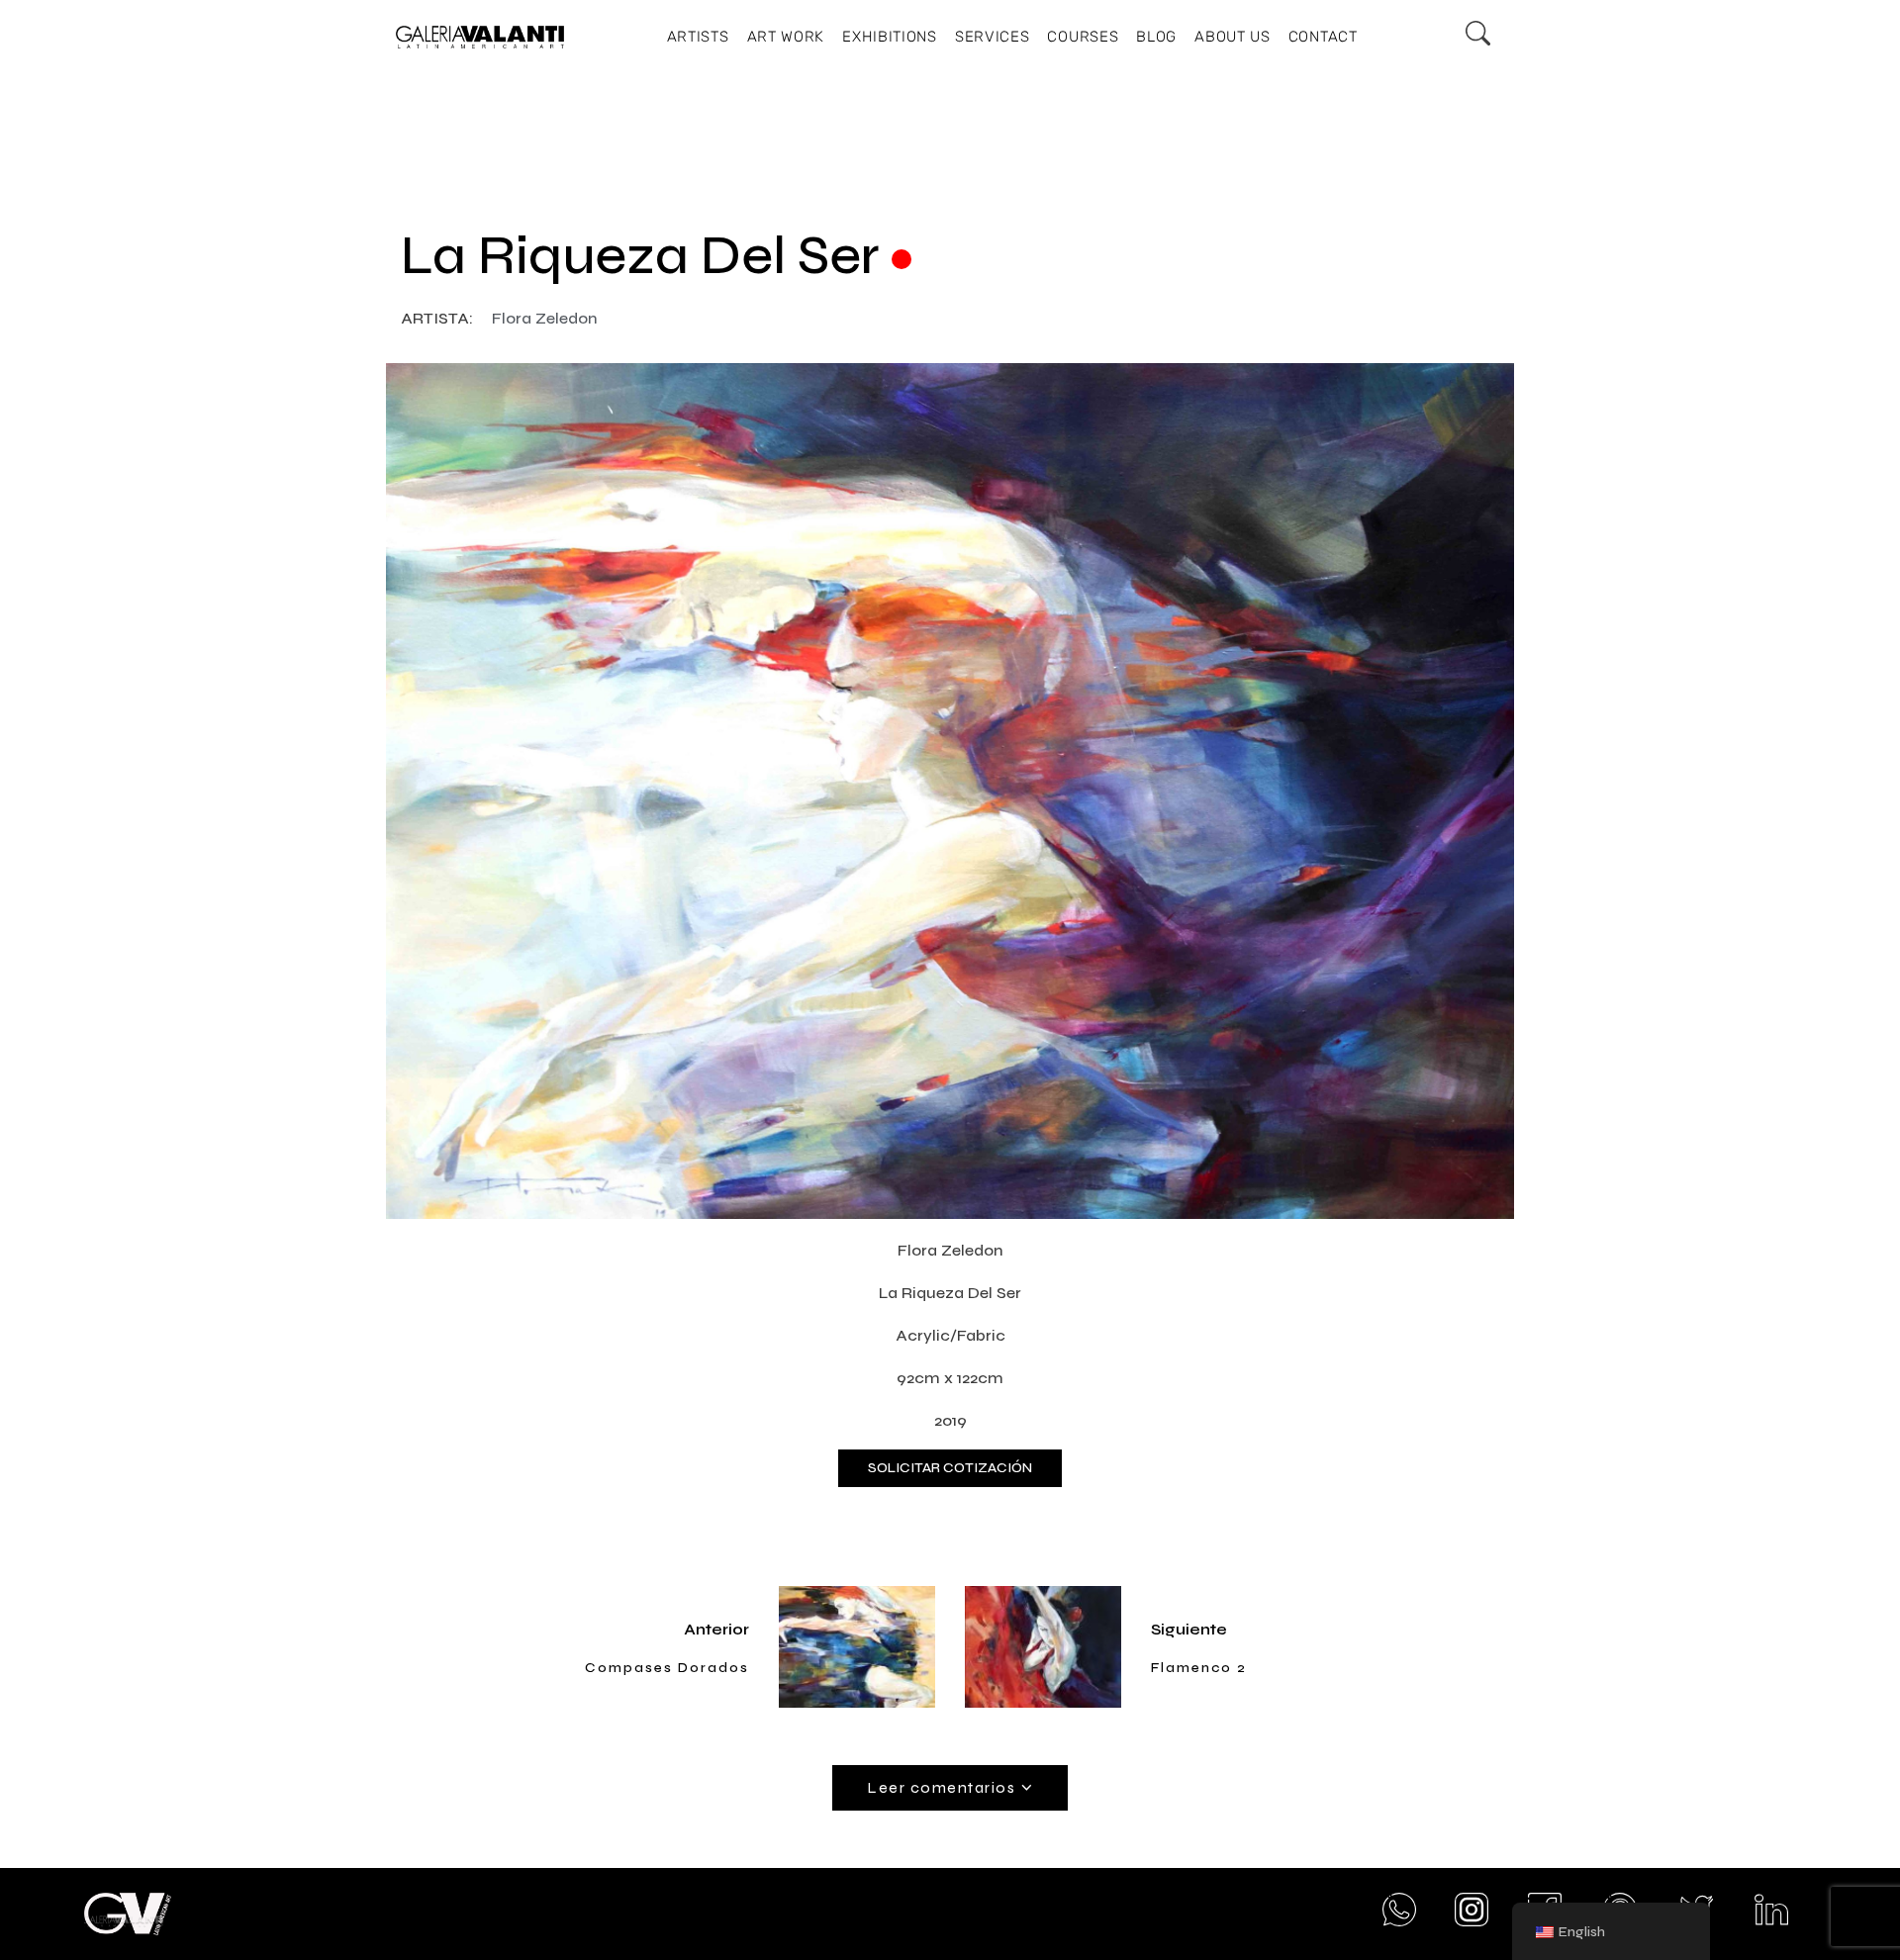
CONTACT (1323, 37)
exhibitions (890, 37)
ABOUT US (1233, 37)
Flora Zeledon (545, 318)
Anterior (716, 1629)
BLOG (1156, 37)
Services (993, 37)
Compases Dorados (667, 1668)
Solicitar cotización (950, 1468)
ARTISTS (698, 37)
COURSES (1083, 37)
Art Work (786, 37)
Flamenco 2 (1199, 1668)
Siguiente (1189, 1629)
